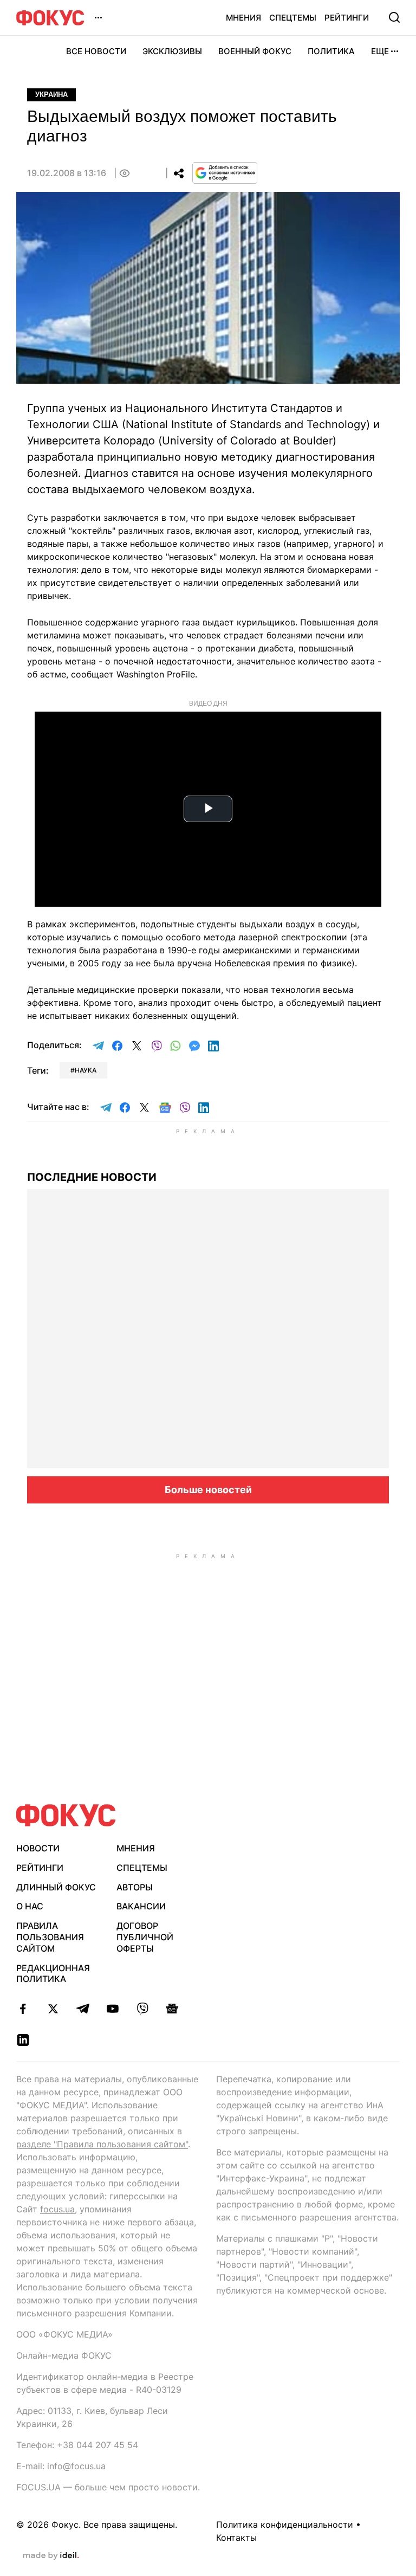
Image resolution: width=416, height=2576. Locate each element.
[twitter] (53, 2009)
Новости (38, 1848)
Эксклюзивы (172, 51)
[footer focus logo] (66, 1815)
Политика (331, 51)
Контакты (236, 2538)
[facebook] (23, 2009)
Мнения (243, 18)
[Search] (394, 17)
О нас (30, 1906)
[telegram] (83, 2009)
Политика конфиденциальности (285, 2525)
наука (86, 1070)
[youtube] (112, 2009)
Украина (51, 95)
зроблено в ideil (51, 2556)
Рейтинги (347, 18)
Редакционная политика (53, 1974)
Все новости (96, 51)
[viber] (142, 2009)
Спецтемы (293, 18)
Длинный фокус (56, 1887)
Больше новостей (208, 1490)
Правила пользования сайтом (50, 1937)
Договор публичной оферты (145, 1937)
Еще (380, 51)
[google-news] (172, 2009)
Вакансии (141, 1906)
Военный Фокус (255, 51)
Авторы (135, 1887)
